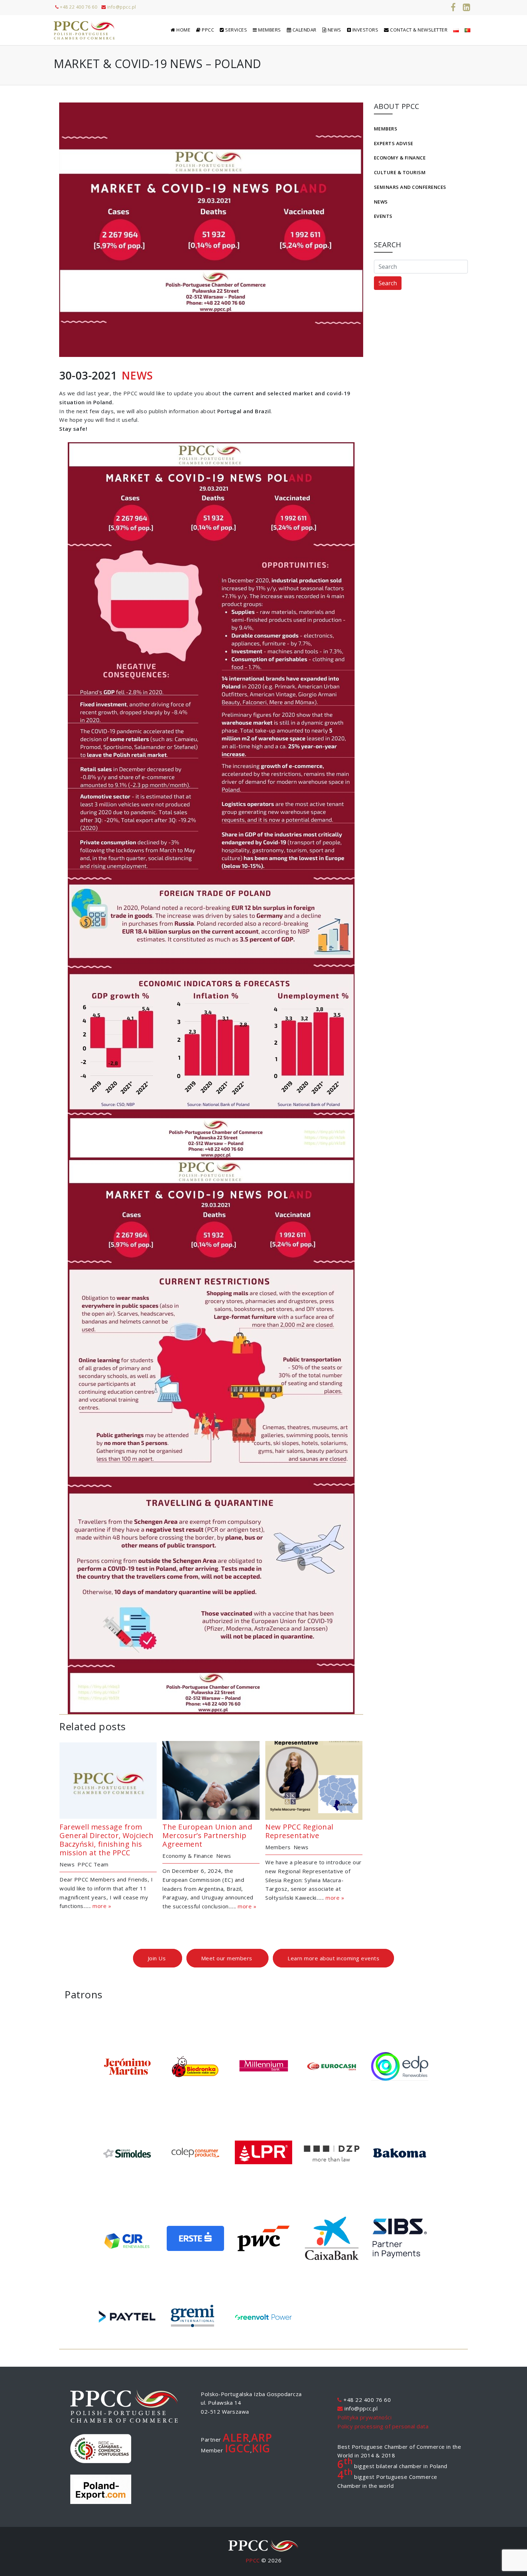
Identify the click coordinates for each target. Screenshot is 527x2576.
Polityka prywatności (364, 2417)
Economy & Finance (400, 158)
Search (388, 283)
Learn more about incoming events (333, 1958)
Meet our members (228, 1958)
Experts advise (394, 143)
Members (386, 129)
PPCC (253, 2560)
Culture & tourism (400, 172)
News (381, 202)
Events (383, 216)
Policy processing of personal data (383, 2426)
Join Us (158, 1958)
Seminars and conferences (410, 187)
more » (102, 1906)
